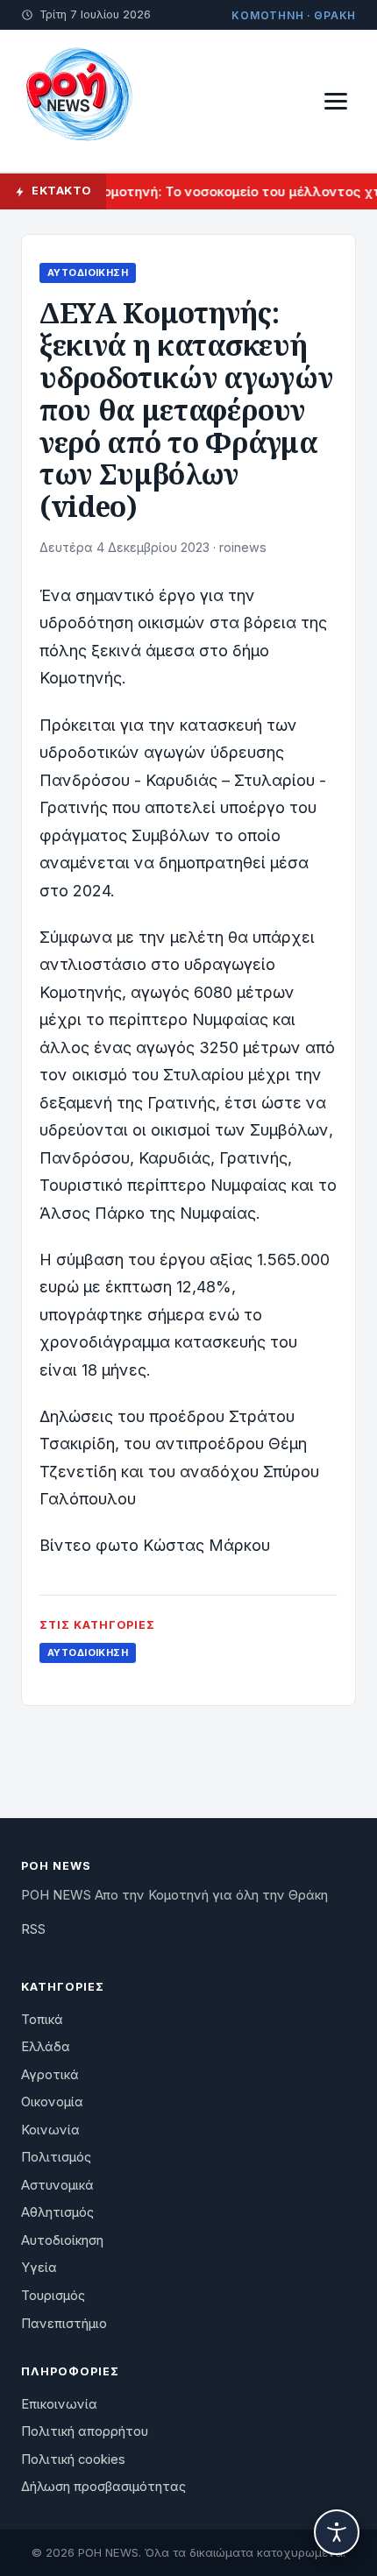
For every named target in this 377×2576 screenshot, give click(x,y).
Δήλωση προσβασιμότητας (103, 2487)
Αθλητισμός (57, 2212)
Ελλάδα (46, 2047)
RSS (33, 1929)
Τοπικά (42, 2020)
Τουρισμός (53, 2296)
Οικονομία (52, 2102)
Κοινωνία (50, 2130)
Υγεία (39, 2268)
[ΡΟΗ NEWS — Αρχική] (78, 101)
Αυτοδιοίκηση (88, 272)
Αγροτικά (50, 2075)
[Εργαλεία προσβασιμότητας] (337, 2532)
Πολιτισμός (56, 2157)
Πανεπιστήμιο (64, 2324)
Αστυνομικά (57, 2185)
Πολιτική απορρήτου (85, 2431)
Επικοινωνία (59, 2404)
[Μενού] (336, 101)
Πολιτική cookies (73, 2459)
